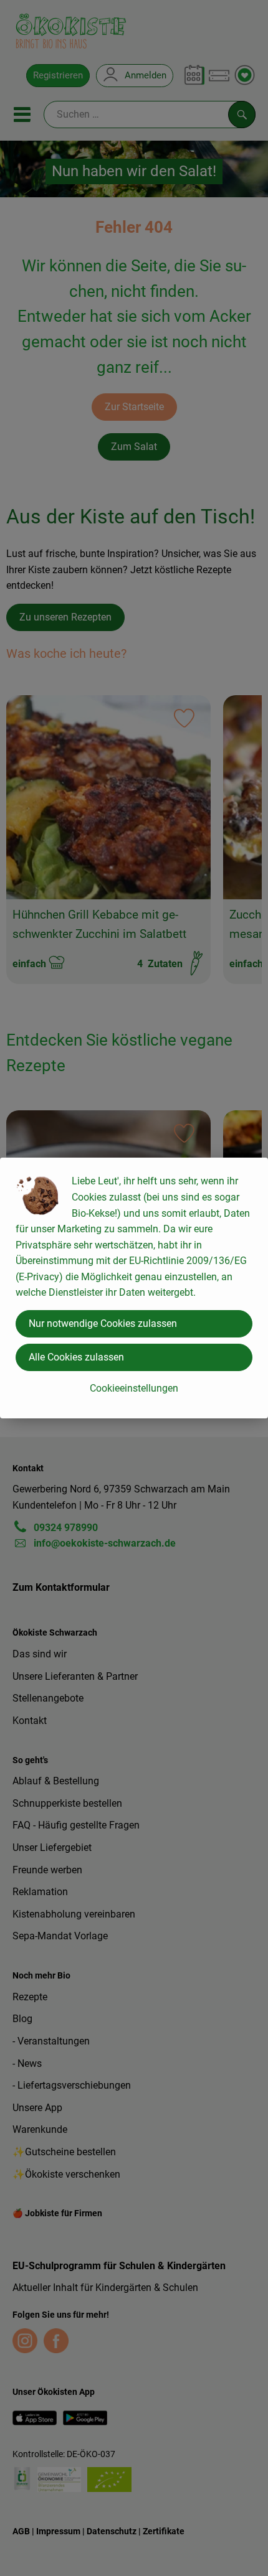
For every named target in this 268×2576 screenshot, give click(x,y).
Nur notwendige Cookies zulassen (103, 1323)
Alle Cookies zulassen (76, 1357)
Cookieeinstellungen (134, 1388)
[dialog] (134, 1288)
